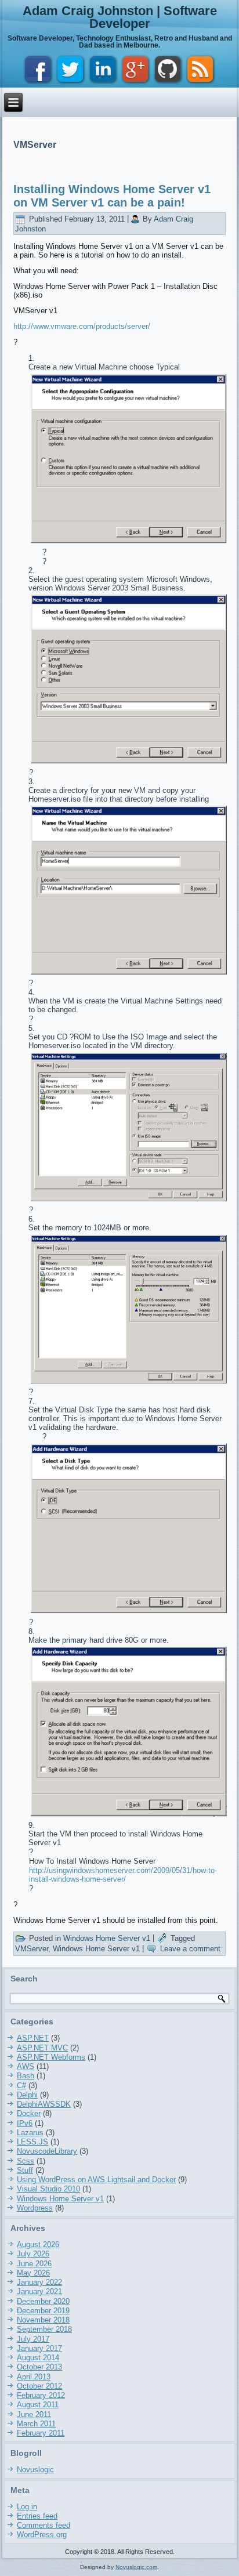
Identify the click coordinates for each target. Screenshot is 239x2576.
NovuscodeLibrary (47, 2151)
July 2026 (33, 2254)
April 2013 (34, 2377)
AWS (26, 2066)
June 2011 (34, 2414)
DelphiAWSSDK (44, 2104)
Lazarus (30, 2133)
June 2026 (34, 2264)
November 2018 (43, 2320)
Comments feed (44, 2525)
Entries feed (37, 2516)
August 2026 (38, 2245)
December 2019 (43, 2311)
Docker (29, 2113)
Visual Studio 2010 (48, 2189)
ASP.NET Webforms (51, 2057)
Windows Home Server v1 (107, 1938)
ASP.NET (33, 2038)
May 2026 (33, 2273)
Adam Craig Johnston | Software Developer (120, 17)
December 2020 (43, 2301)
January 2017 (39, 2348)
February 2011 (41, 2433)
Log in (27, 2507)
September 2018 (44, 2329)
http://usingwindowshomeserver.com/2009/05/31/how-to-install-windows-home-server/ (123, 1875)
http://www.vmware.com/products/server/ (82, 326)
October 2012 (39, 2386)
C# (21, 2086)
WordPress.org (42, 2535)
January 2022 (39, 2282)
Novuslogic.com (136, 2567)
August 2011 (38, 2405)
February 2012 (41, 2395)
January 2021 (39, 2291)
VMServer (32, 1949)
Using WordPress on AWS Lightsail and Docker (96, 2180)
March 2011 (36, 2424)
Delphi (27, 2095)
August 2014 (38, 2358)
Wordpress (35, 2208)
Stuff (25, 2170)
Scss (26, 2161)
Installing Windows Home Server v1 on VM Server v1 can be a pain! (112, 196)
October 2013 (39, 2367)
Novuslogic (35, 2470)
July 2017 (33, 2339)
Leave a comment (190, 1949)
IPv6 (25, 2123)
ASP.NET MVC (42, 2048)
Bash (26, 2076)
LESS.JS (32, 2142)
